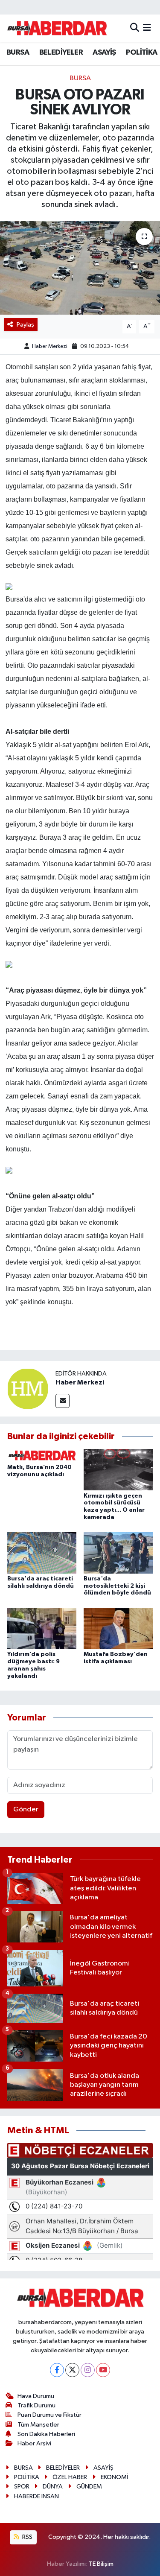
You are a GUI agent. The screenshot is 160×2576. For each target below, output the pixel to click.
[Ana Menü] (147, 28)
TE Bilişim (101, 2564)
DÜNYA (53, 2487)
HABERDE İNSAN (36, 2496)
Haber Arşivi (34, 2443)
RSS (27, 2537)
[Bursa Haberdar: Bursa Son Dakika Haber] (57, 28)
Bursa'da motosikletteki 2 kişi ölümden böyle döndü (117, 1586)
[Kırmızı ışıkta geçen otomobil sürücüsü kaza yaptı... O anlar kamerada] (118, 1470)
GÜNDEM (89, 2487)
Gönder (26, 1809)
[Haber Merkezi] (28, 1389)
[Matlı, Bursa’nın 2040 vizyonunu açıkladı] (42, 1455)
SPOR (22, 2487)
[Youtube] (103, 2370)
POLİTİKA (141, 53)
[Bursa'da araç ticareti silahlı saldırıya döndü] (42, 1552)
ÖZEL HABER (70, 2477)
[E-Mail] (63, 1401)
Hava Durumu (36, 2396)
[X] (72, 2370)
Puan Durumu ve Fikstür (49, 2415)
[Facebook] (57, 2370)
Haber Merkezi (50, 346)
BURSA (18, 53)
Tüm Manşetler (38, 2425)
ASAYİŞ (104, 53)
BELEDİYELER (61, 53)
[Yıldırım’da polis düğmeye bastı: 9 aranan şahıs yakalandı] (42, 1628)
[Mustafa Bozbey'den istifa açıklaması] (118, 1628)
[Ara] (135, 28)
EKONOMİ (114, 2477)
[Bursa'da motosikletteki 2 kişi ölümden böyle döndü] (118, 1552)
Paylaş (25, 325)
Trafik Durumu (36, 2405)
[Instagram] (88, 2370)
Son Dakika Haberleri (46, 2434)
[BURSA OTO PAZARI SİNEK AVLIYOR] (80, 268)
